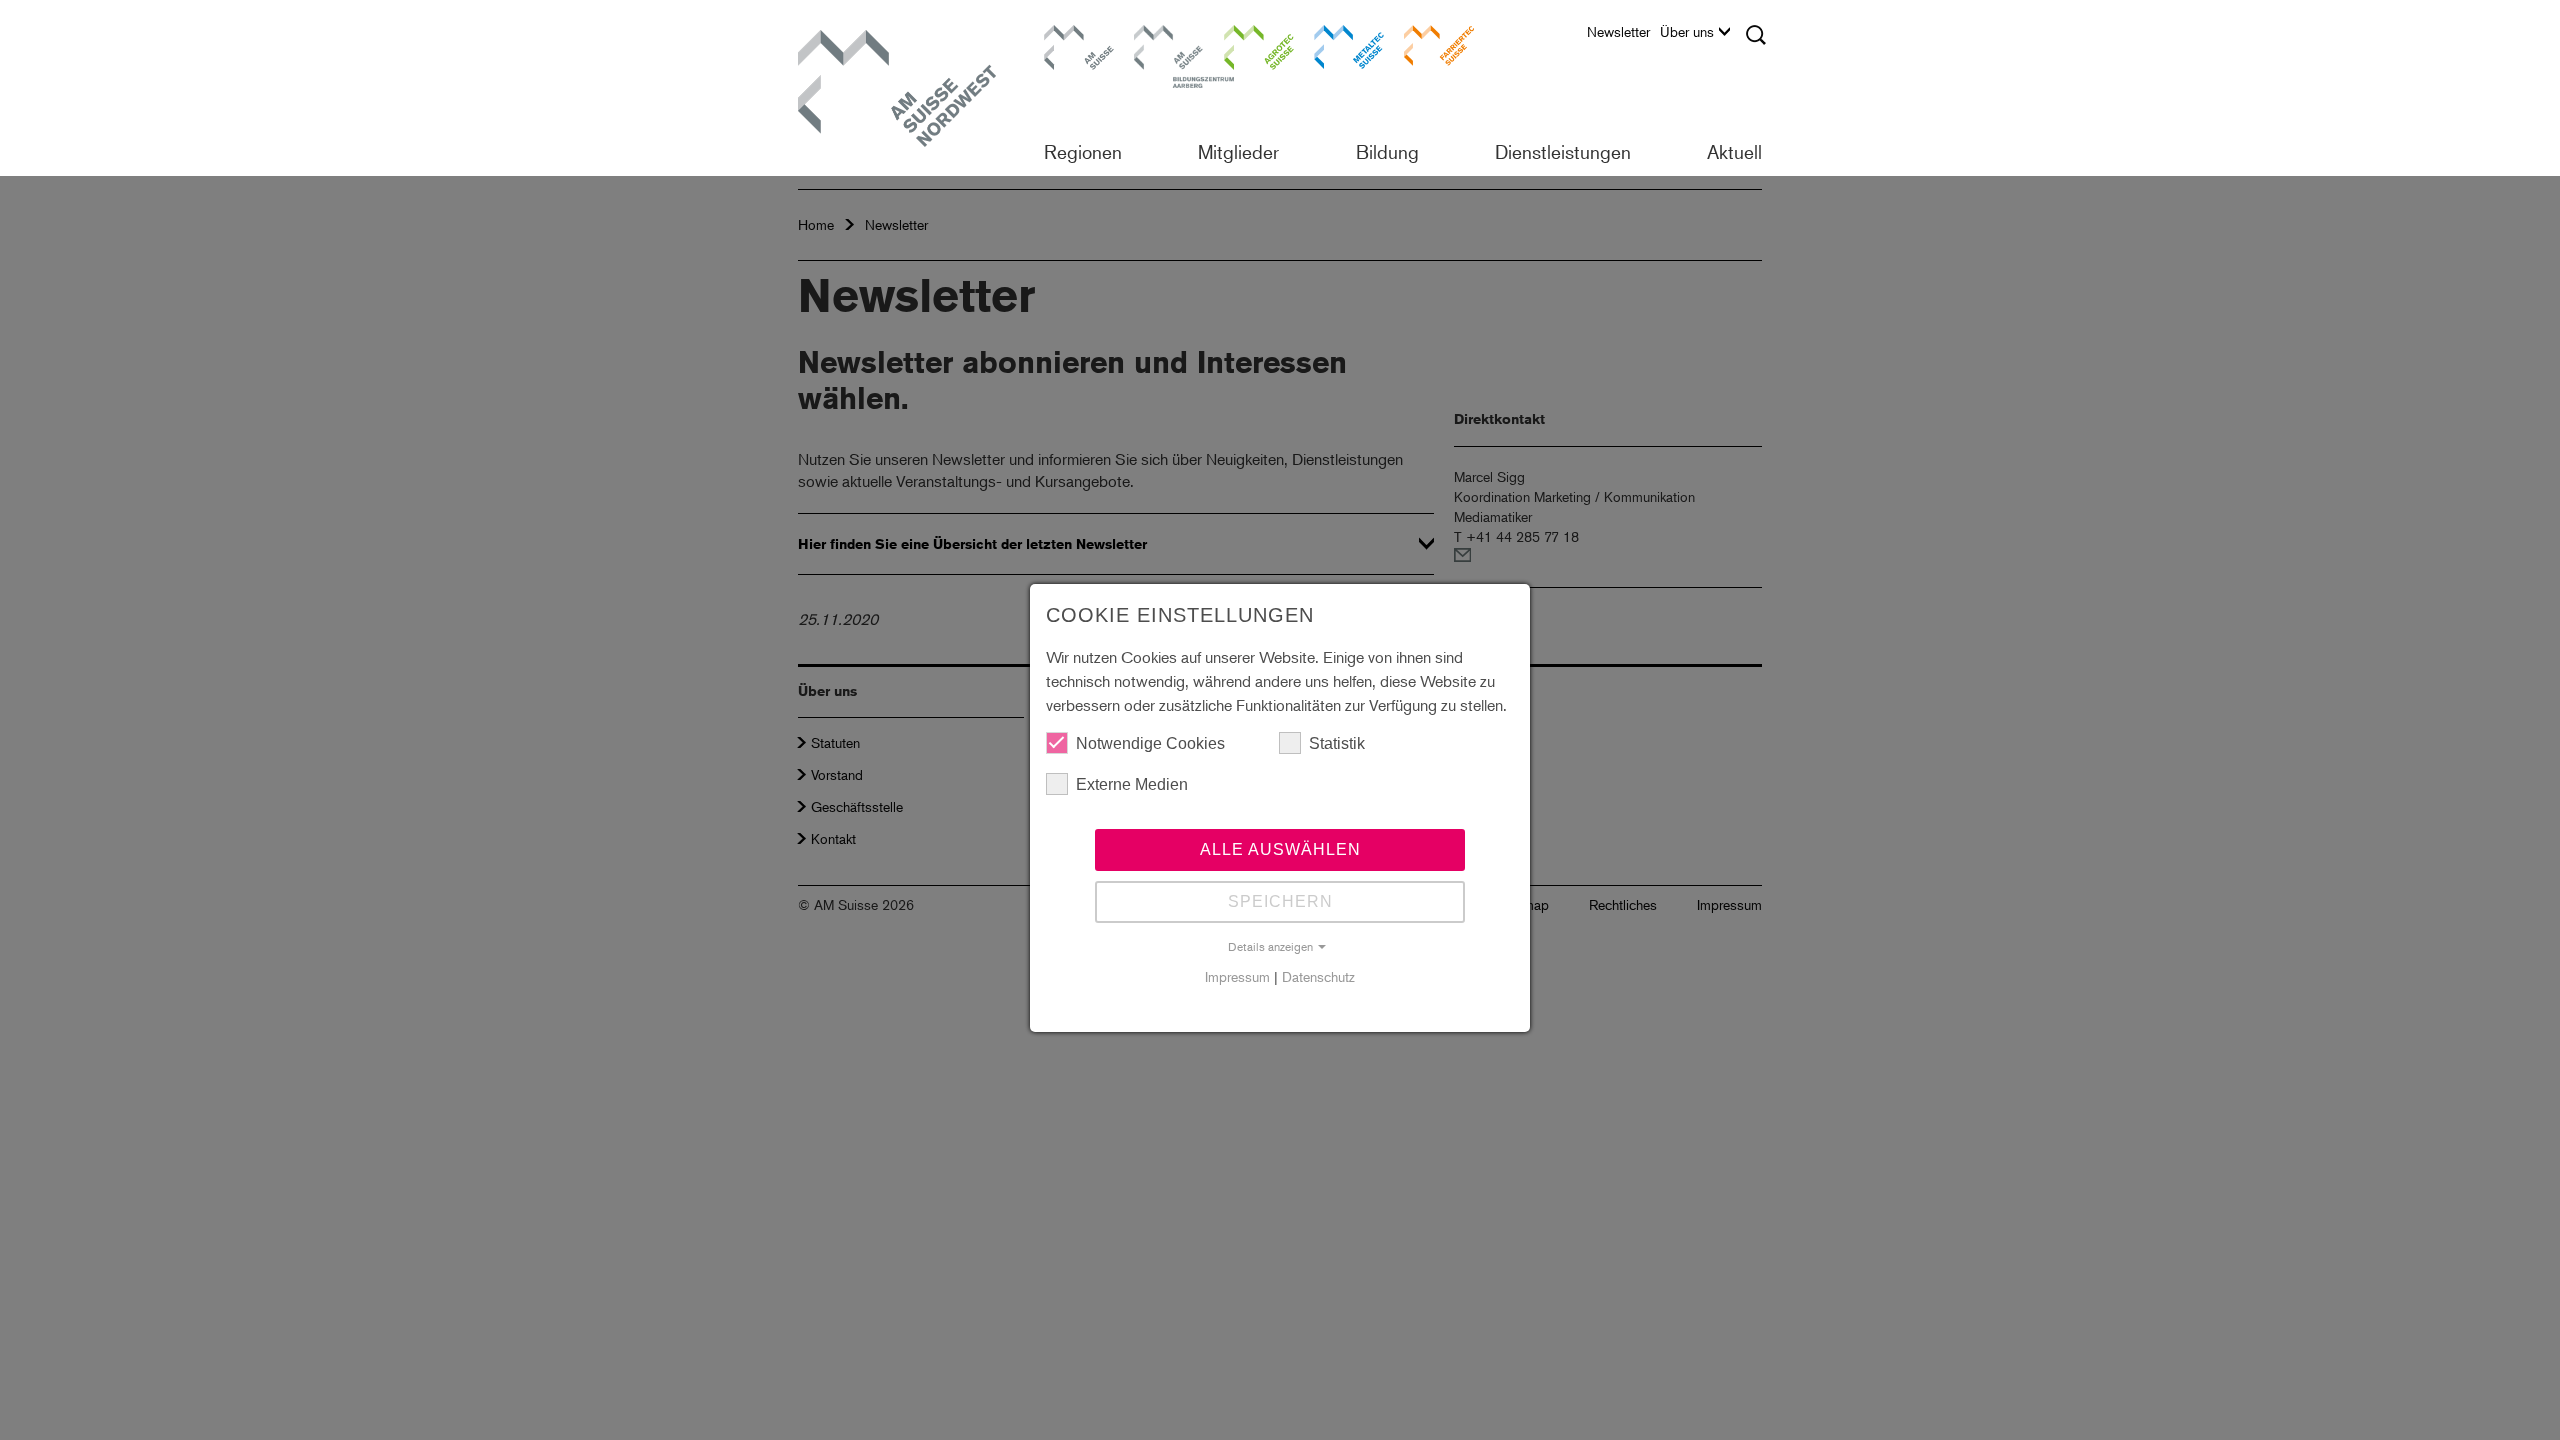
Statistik (1337, 743)
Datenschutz (1318, 976)
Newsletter (1618, 32)
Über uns (1687, 32)
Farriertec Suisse (1429, 44)
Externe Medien (1132, 784)
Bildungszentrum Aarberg (1169, 44)
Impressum (1237, 976)
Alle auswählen (1280, 849)
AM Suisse (1072, 34)
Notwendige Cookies (1150, 743)
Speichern (1280, 901)
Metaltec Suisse (1336, 44)
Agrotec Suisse (1245, 44)
